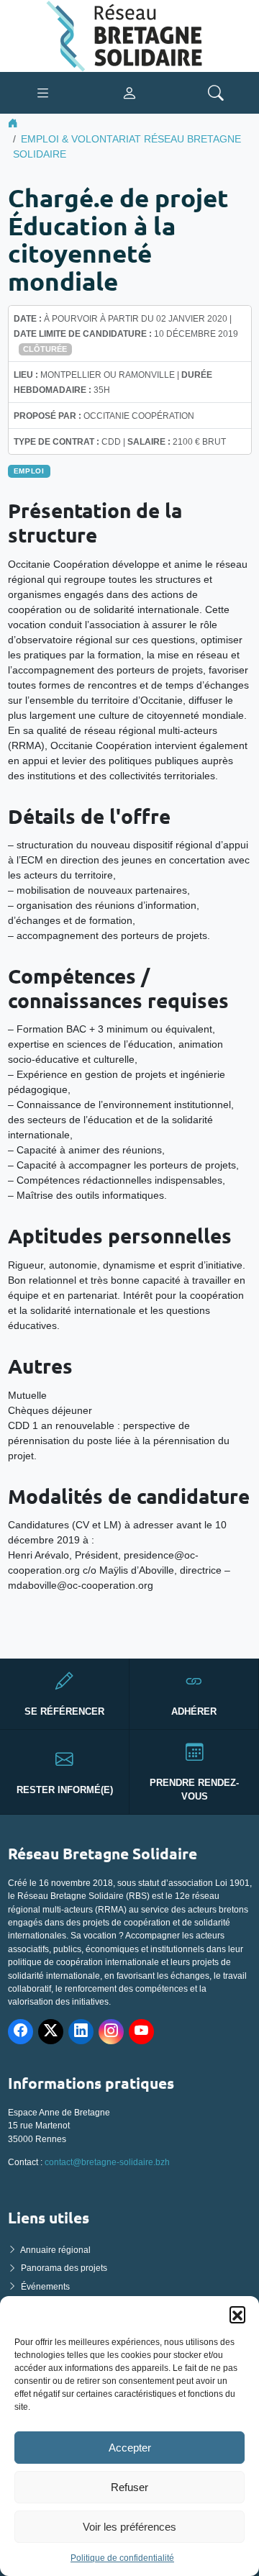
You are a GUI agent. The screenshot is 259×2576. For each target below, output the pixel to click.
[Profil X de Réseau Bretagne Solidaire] (51, 2032)
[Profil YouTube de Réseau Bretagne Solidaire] (141, 2032)
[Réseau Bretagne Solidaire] (129, 35)
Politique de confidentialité (122, 2558)
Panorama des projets (64, 2268)
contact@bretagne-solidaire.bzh (107, 2162)
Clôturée (45, 349)
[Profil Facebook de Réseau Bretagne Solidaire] (21, 2032)
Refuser (129, 2487)
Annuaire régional (55, 2250)
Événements (45, 2287)
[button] (237, 2314)
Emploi (29, 471)
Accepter (130, 2448)
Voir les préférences (129, 2527)
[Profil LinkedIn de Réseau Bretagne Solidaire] (81, 2032)
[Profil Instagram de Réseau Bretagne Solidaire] (111, 2032)
